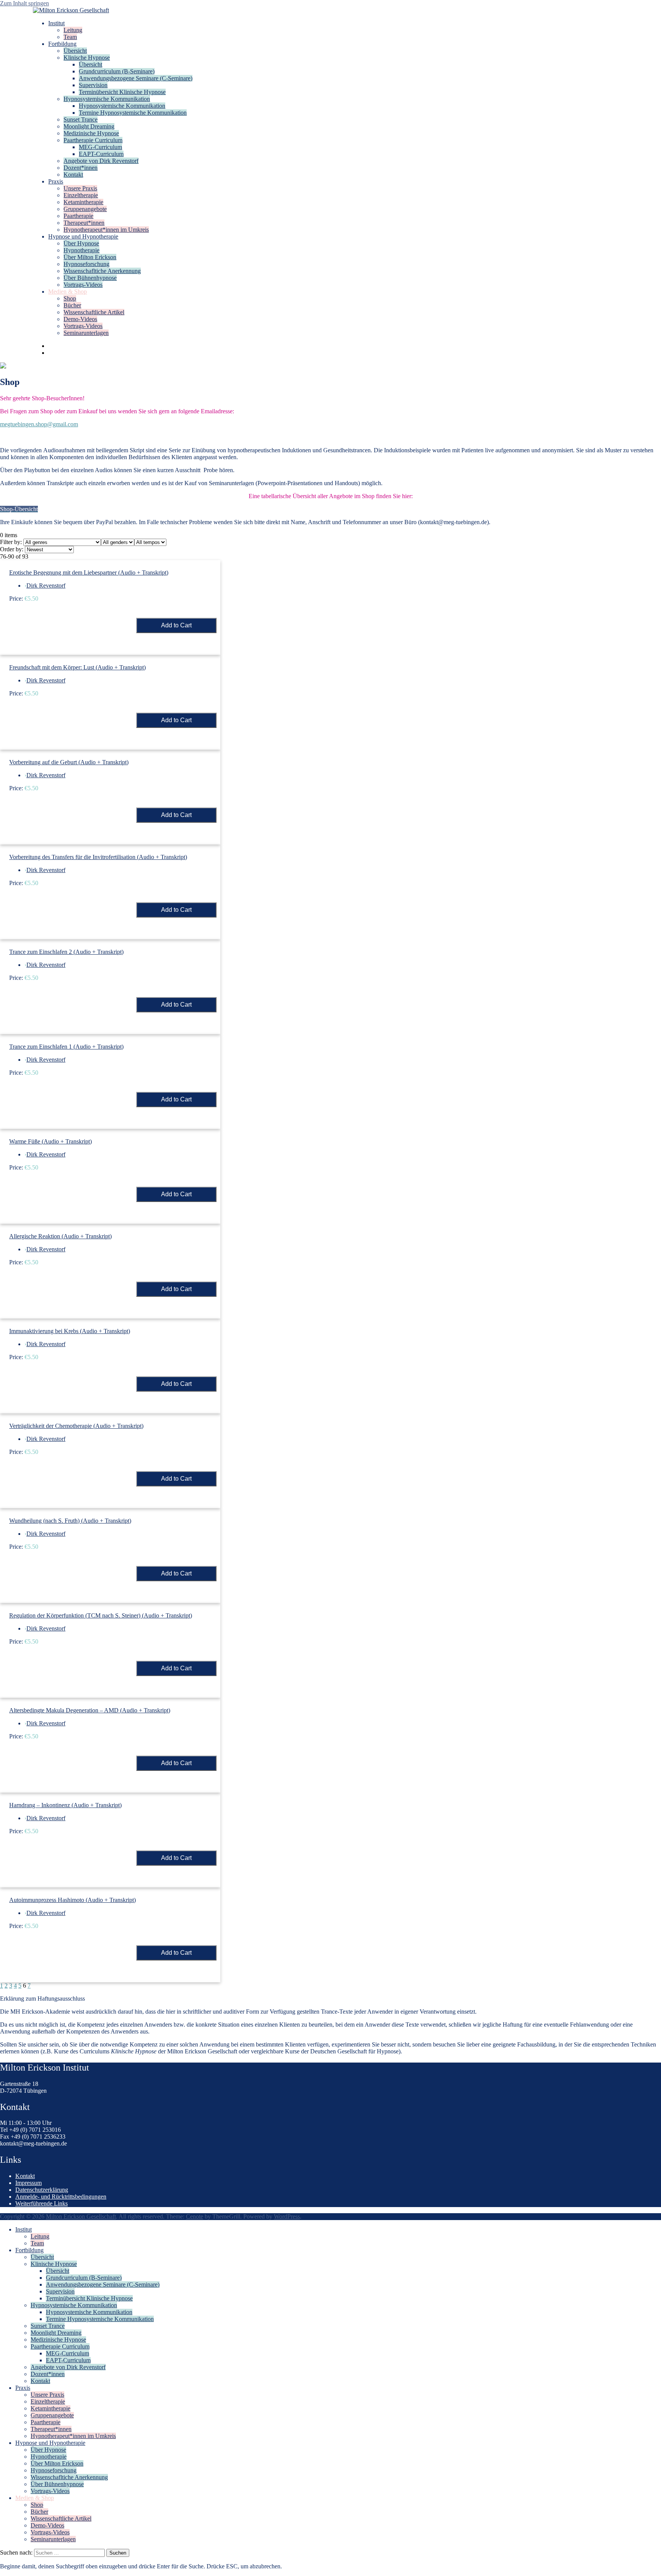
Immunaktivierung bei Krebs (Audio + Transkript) (70, 1331)
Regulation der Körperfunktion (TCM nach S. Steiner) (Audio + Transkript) (101, 1615)
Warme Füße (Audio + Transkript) (50, 1141)
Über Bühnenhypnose (90, 278)
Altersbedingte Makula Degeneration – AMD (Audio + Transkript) (90, 1710)
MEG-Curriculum (100, 147)
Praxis (56, 181)
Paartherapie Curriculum (93, 140)
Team (70, 37)
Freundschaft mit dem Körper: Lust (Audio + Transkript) (77, 667)
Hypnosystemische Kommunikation (107, 99)
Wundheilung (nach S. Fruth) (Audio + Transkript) (70, 1521)
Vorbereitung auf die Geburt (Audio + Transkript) (69, 762)
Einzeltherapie (81, 195)
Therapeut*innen (84, 223)
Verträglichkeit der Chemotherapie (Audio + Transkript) (76, 1426)
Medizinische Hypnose (91, 133)
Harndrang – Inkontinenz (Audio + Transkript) (65, 1805)
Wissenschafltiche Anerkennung (102, 271)
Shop (70, 298)
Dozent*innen (81, 168)
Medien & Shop (68, 292)
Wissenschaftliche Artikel (94, 312)
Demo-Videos (80, 319)
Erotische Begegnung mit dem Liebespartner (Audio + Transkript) (89, 573)
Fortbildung (62, 44)
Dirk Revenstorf (46, 586)
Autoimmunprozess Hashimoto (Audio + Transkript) (72, 1900)
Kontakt (73, 175)
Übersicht (75, 51)
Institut (56, 23)
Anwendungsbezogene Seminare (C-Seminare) (136, 78)
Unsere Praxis (80, 188)
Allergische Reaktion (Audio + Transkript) (60, 1236)
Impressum (28, 2183)
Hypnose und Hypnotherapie (83, 236)
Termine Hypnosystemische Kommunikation (133, 113)
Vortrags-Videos (83, 285)
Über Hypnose (81, 243)
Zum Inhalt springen (24, 3)
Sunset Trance (81, 119)
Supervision (93, 85)
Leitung (73, 30)
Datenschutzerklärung (42, 2190)
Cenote (195, 2216)
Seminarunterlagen (86, 333)
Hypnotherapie (81, 250)
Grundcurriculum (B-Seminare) (117, 71)
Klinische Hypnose (87, 58)
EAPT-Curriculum (101, 154)
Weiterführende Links (42, 2203)
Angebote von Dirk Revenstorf (101, 161)
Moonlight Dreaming (89, 126)
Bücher (72, 305)
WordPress (287, 2216)
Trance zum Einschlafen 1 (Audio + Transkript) (66, 1047)
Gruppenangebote (85, 209)
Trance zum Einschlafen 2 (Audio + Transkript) (66, 952)
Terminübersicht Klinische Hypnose (122, 92)
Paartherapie (78, 216)
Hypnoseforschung (86, 264)
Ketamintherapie (83, 202)
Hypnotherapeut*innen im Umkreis (106, 230)
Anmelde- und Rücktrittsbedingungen (61, 2197)
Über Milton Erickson (90, 257)
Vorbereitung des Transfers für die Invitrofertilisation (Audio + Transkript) (98, 857)
